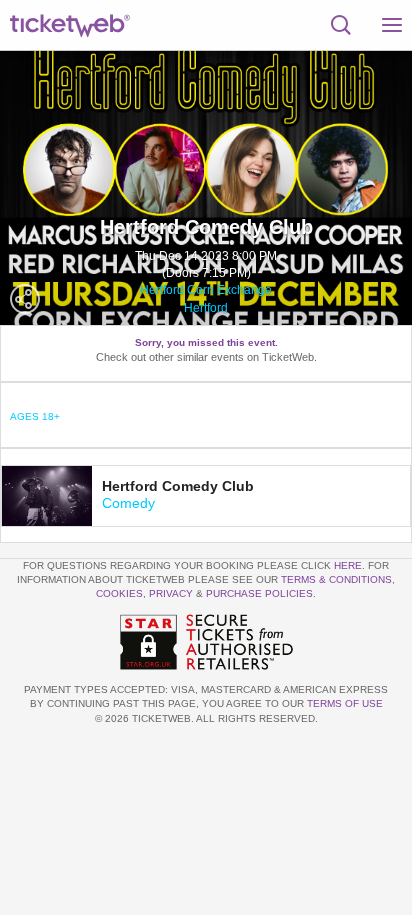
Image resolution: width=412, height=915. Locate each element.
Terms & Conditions (336, 579)
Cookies (119, 593)
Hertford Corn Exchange (206, 290)
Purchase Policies (259, 593)
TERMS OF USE (345, 703)
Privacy (171, 593)
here (348, 565)
